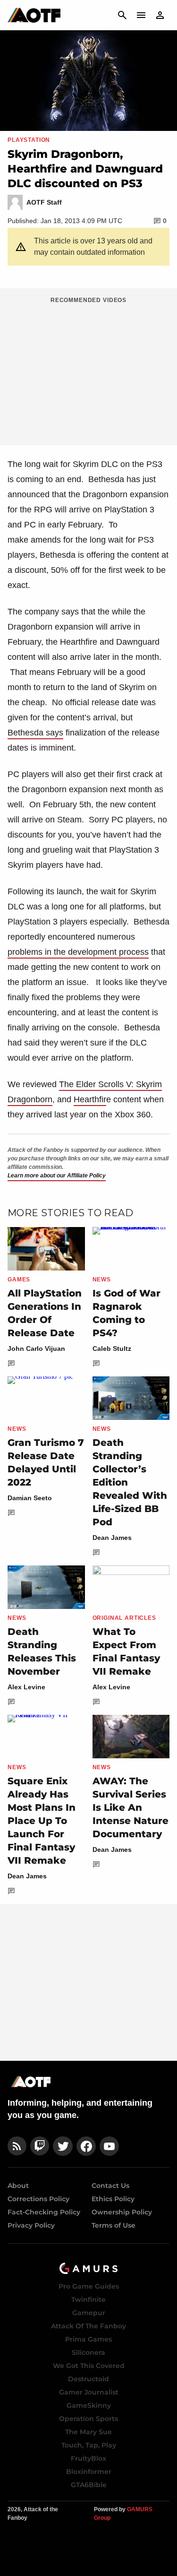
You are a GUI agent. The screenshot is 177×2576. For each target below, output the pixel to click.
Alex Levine (26, 1687)
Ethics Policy (113, 2199)
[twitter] (63, 2146)
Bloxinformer (89, 2472)
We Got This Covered (89, 2366)
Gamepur (89, 2313)
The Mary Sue (88, 2432)
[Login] (160, 15)
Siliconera (88, 2352)
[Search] (122, 15)
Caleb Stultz (112, 1349)
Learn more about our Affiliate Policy (57, 1176)
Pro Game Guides (89, 2286)
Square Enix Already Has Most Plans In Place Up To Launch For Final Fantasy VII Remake (42, 1821)
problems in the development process (78, 952)
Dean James (112, 1538)
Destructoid (88, 2379)
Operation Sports (88, 2419)
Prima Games (88, 2339)
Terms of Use (114, 2225)
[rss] (17, 2146)
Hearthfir (90, 1099)
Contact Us (110, 2186)
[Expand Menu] (141, 15)
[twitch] (40, 2146)
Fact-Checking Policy (44, 2212)
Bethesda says (35, 733)
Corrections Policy (38, 2199)
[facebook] (86, 2146)
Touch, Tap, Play (89, 2445)
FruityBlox (88, 2458)
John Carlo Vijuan (36, 1349)
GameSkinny (89, 2405)
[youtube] (110, 2146)
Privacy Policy (31, 2225)
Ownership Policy (122, 2212)
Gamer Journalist (89, 2392)
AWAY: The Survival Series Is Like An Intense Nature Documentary (131, 1807)
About (18, 2186)
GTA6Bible (89, 2485)
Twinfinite (88, 2299)
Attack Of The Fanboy (88, 2326)
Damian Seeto (30, 1498)
